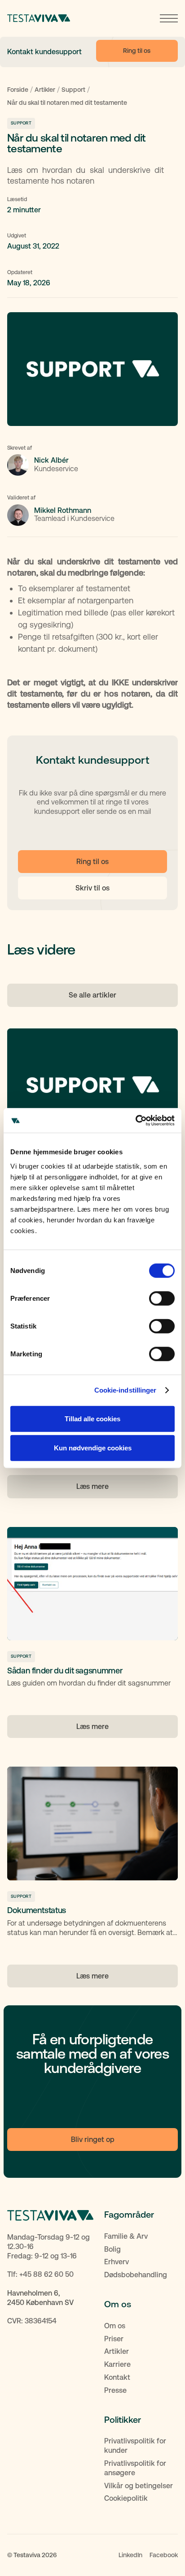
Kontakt (117, 2377)
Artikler (45, 90)
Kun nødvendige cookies (93, 1448)
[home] (39, 18)
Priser (114, 2339)
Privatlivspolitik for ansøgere (135, 2468)
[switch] (162, 1298)
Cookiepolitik (126, 2498)
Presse (115, 2390)
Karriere (117, 2364)
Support (73, 90)
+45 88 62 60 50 (46, 2274)
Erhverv (117, 2262)
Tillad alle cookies (92, 1418)
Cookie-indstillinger (126, 1390)
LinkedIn (130, 2555)
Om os (115, 2326)
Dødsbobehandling (136, 2275)
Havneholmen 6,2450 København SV (40, 2298)
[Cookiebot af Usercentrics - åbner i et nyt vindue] (135, 1120)
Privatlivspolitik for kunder (135, 2446)
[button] (169, 18)
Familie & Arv (126, 2236)
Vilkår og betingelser (139, 2486)
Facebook (164, 2555)
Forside (18, 90)
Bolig (112, 2249)
